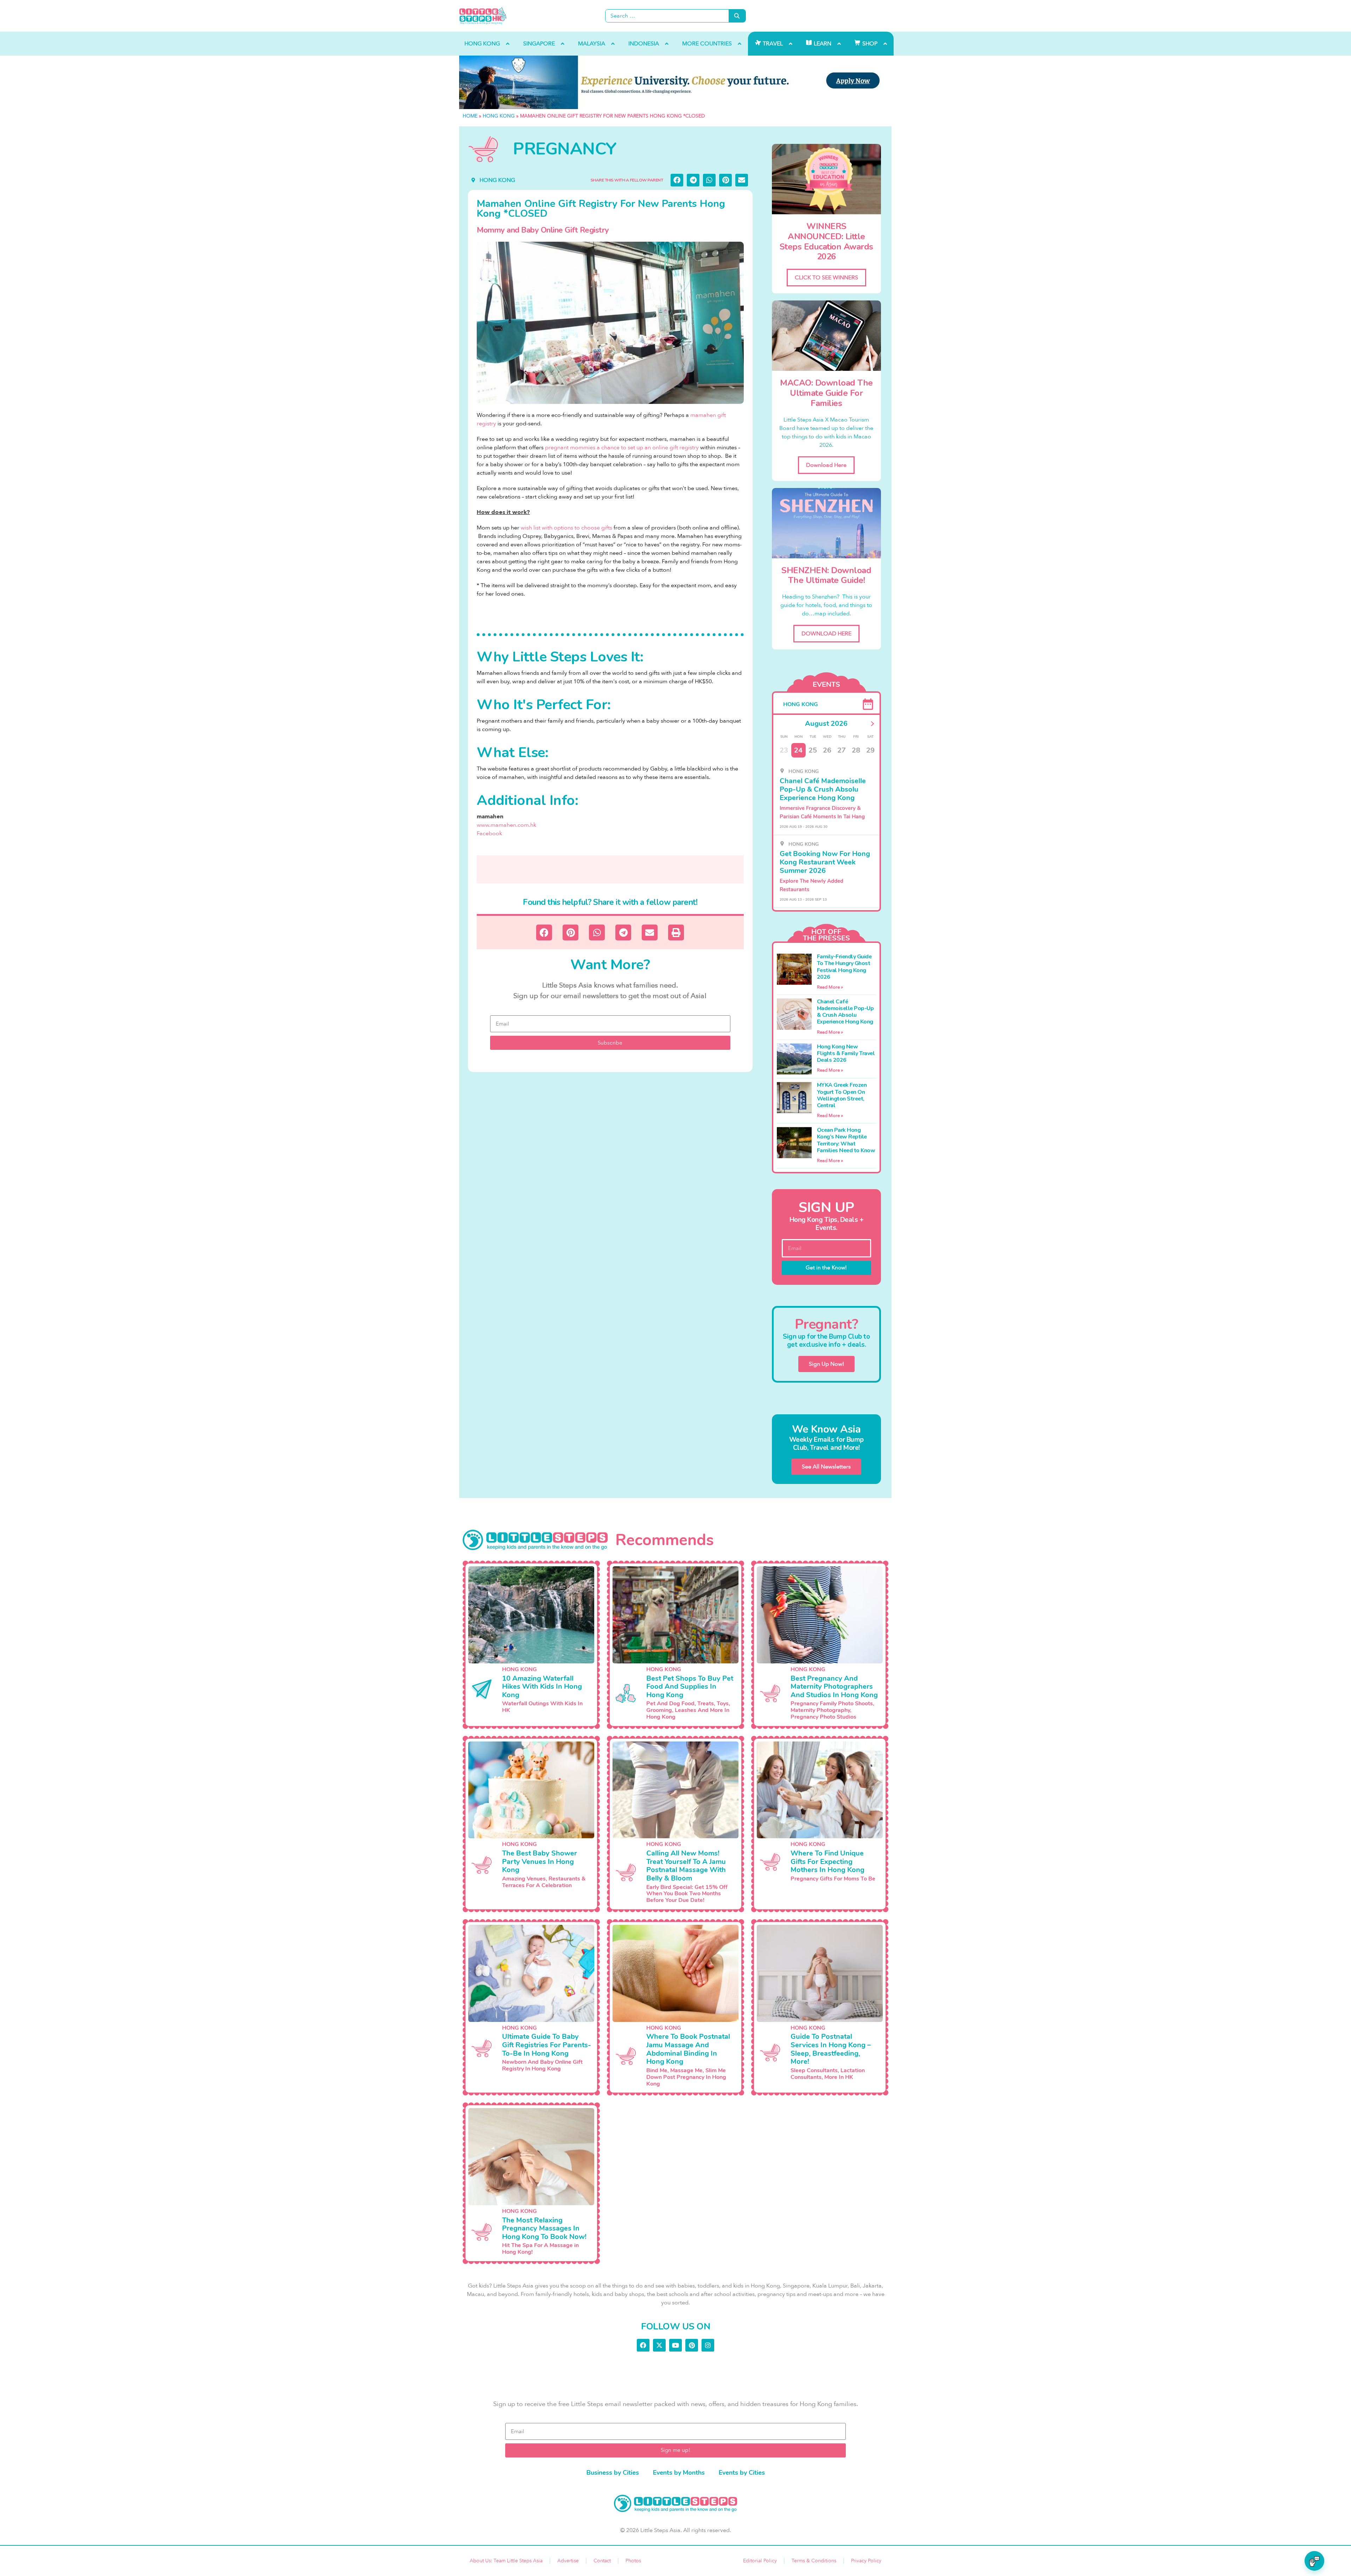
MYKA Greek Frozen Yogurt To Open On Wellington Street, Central (842, 1095)
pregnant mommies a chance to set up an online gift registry (622, 448)
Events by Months (679, 2473)
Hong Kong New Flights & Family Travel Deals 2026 (846, 1053)
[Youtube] (675, 2345)
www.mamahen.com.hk (506, 825)
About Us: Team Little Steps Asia (506, 2561)
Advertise (568, 2561)
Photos (633, 2561)
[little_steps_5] (675, 82)
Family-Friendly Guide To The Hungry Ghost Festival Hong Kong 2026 (844, 967)
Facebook (489, 833)
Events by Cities (742, 2473)
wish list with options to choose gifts (566, 528)
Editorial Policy (760, 2561)
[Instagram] (708, 2345)
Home (470, 116)
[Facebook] (643, 2345)
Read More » (830, 987)
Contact (602, 2561)
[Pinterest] (692, 2345)
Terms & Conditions (814, 2561)
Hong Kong (499, 116)
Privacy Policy (866, 2561)
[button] (677, 180)
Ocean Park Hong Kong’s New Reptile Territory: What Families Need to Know (846, 1140)
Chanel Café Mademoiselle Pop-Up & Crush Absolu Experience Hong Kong (845, 1012)
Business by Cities (613, 2473)
